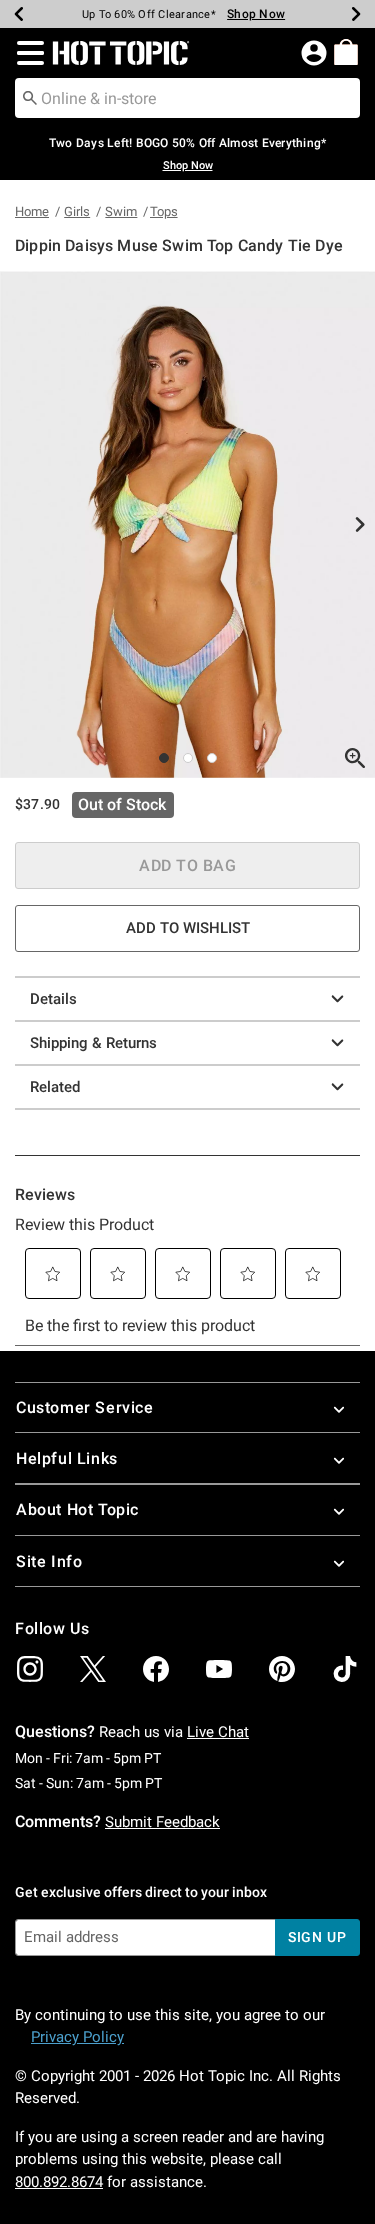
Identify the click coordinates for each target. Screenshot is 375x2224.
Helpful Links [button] (67, 1458)
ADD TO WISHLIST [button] (188, 928)
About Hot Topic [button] (77, 1509)
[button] (26, 53)
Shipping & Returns (93, 1043)
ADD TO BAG (187, 865)
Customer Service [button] (85, 1407)
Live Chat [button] (218, 1732)
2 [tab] (188, 758)
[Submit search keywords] (30, 97)
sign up (317, 1937)
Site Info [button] (49, 1561)
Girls (77, 211)
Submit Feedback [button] (162, 1822)
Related (55, 1087)
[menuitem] (346, 52)
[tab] (187, 524)
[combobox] (187, 98)
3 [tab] (212, 758)
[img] (30, 1669)
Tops (164, 211)
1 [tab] (164, 758)
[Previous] (19, 14)
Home (32, 211)
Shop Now (256, 14)
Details (53, 999)
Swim (121, 211)
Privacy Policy (77, 2037)
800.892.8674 (59, 2182)
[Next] (356, 14)
